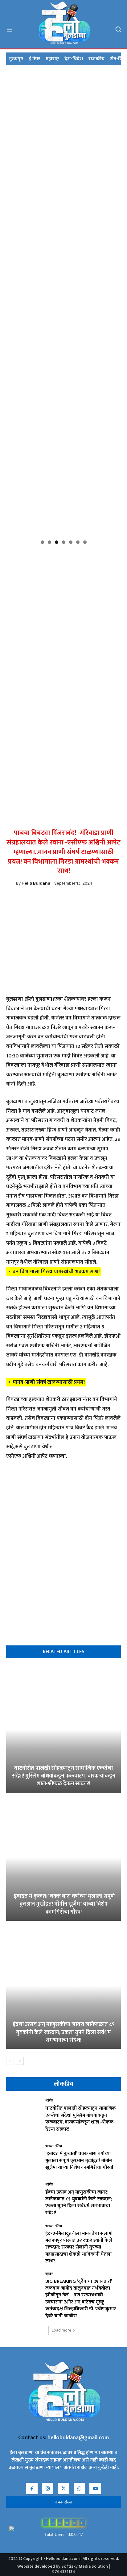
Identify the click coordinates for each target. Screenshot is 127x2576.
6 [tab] (78, 542)
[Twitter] (84, 903)
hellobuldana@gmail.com (78, 2438)
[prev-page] (10, 2061)
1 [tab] (42, 542)
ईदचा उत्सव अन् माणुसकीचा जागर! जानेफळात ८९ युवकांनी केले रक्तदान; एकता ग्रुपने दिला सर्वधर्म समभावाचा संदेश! (64, 2032)
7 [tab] (85, 542)
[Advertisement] (63, 612)
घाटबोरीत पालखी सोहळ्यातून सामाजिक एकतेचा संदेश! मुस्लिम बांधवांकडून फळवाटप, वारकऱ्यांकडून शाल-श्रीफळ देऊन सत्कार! (64, 1776)
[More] (99, 903)
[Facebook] (28, 903)
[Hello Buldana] (11, 883)
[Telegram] (70, 903)
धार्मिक (49, 2101)
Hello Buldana (36, 883)
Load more (61, 2330)
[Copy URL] (56, 903)
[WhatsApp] (42, 903)
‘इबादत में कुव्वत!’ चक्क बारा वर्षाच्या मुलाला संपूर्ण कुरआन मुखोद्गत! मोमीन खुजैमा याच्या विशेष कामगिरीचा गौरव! (63, 1904)
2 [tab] (49, 542)
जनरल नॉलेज (54, 2146)
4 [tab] (64, 542)
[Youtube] (95, 2489)
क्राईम (49, 2274)
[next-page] (20, 2061)
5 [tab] (71, 542)
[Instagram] (48, 2489)
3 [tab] (57, 542)
